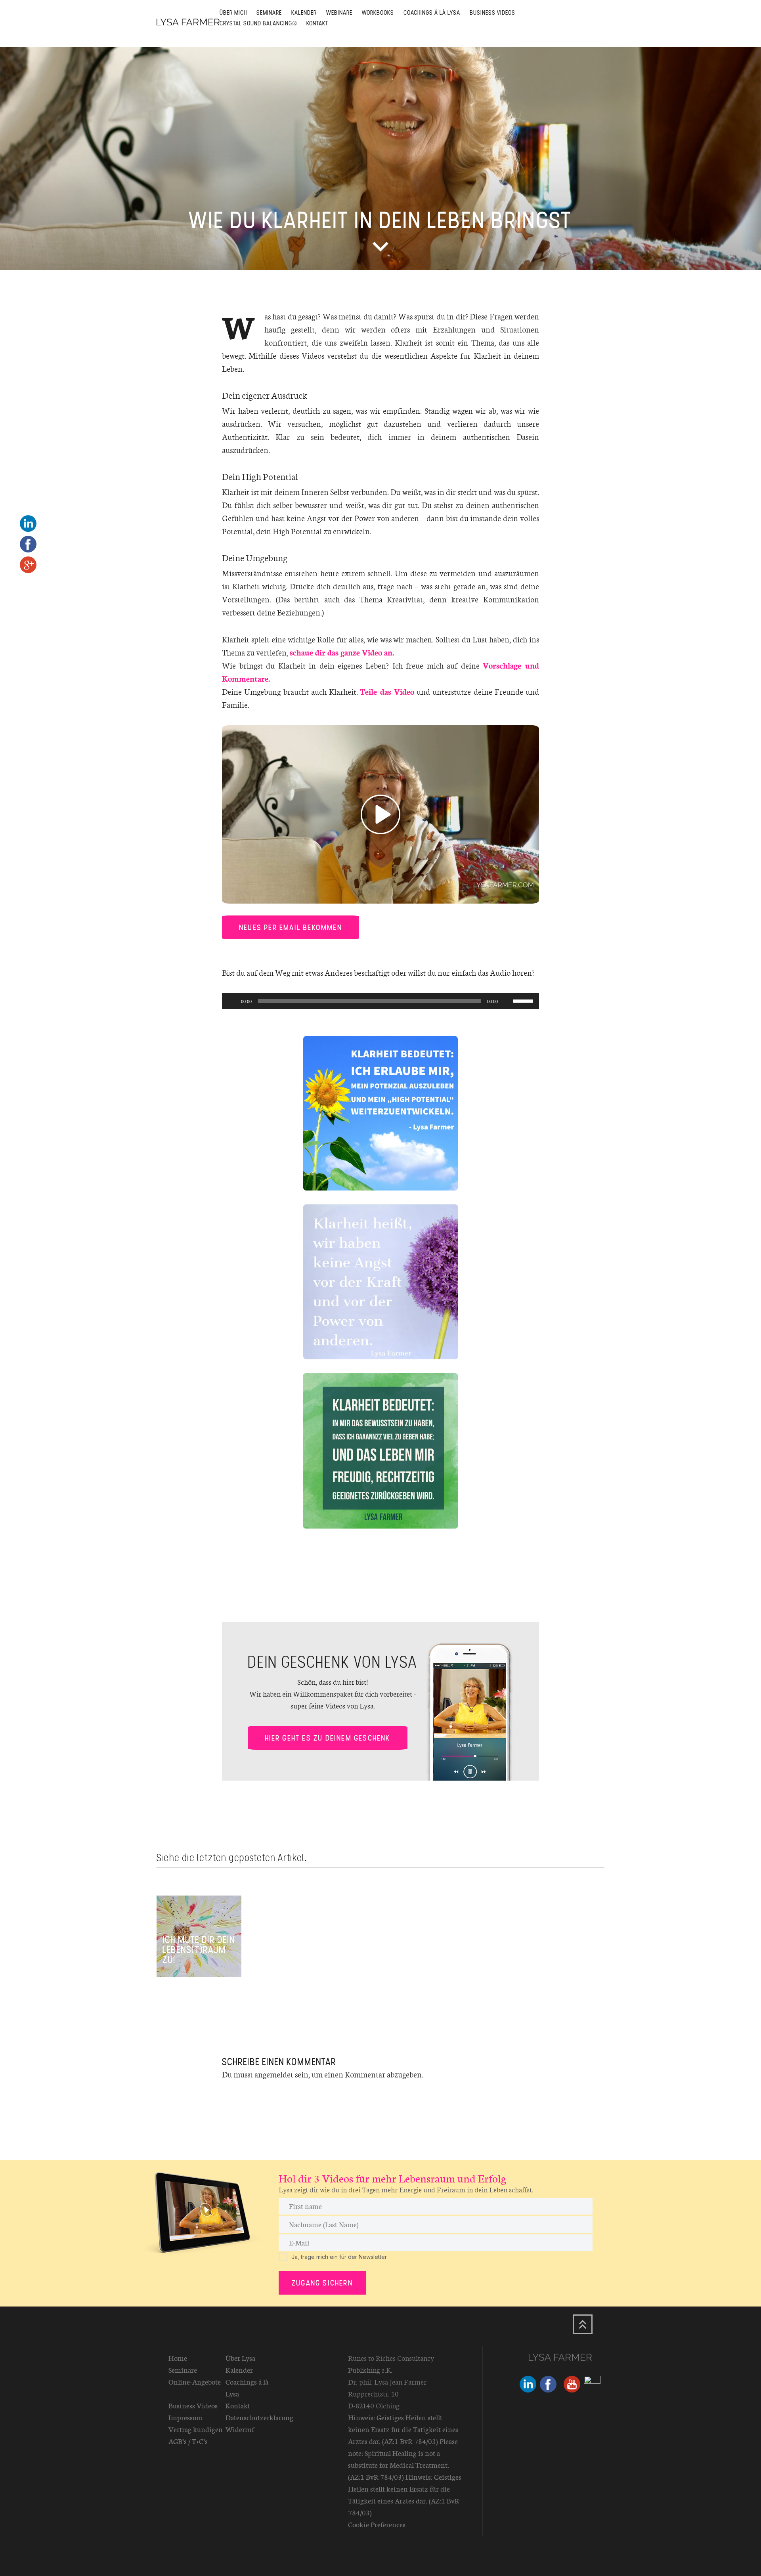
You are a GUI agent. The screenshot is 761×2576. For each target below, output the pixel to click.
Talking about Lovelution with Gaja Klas (287, 1950)
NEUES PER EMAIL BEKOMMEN (291, 927)
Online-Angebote (195, 2382)
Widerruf (240, 2429)
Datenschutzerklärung (259, 2417)
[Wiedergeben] (232, 1001)
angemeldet (274, 2074)
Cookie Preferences (377, 2524)
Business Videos (492, 12)
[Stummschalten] (507, 1001)
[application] (380, 1001)
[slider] (524, 1000)
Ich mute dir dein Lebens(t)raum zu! (199, 1950)
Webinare (339, 12)
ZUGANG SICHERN (322, 2283)
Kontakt (317, 23)
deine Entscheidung (555, 1955)
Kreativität (405, 599)
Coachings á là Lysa (432, 12)
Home (178, 2358)
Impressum (186, 2417)
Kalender (304, 12)
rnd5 (446, 1960)
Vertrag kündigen (196, 2429)
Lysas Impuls (372, 1960)
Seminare (269, 12)
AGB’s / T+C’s (188, 2441)
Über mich (233, 12)
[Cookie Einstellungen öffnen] (17, 2566)
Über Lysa (240, 2358)
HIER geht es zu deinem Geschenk (328, 1738)
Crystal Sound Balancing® (258, 23)
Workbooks (378, 12)
